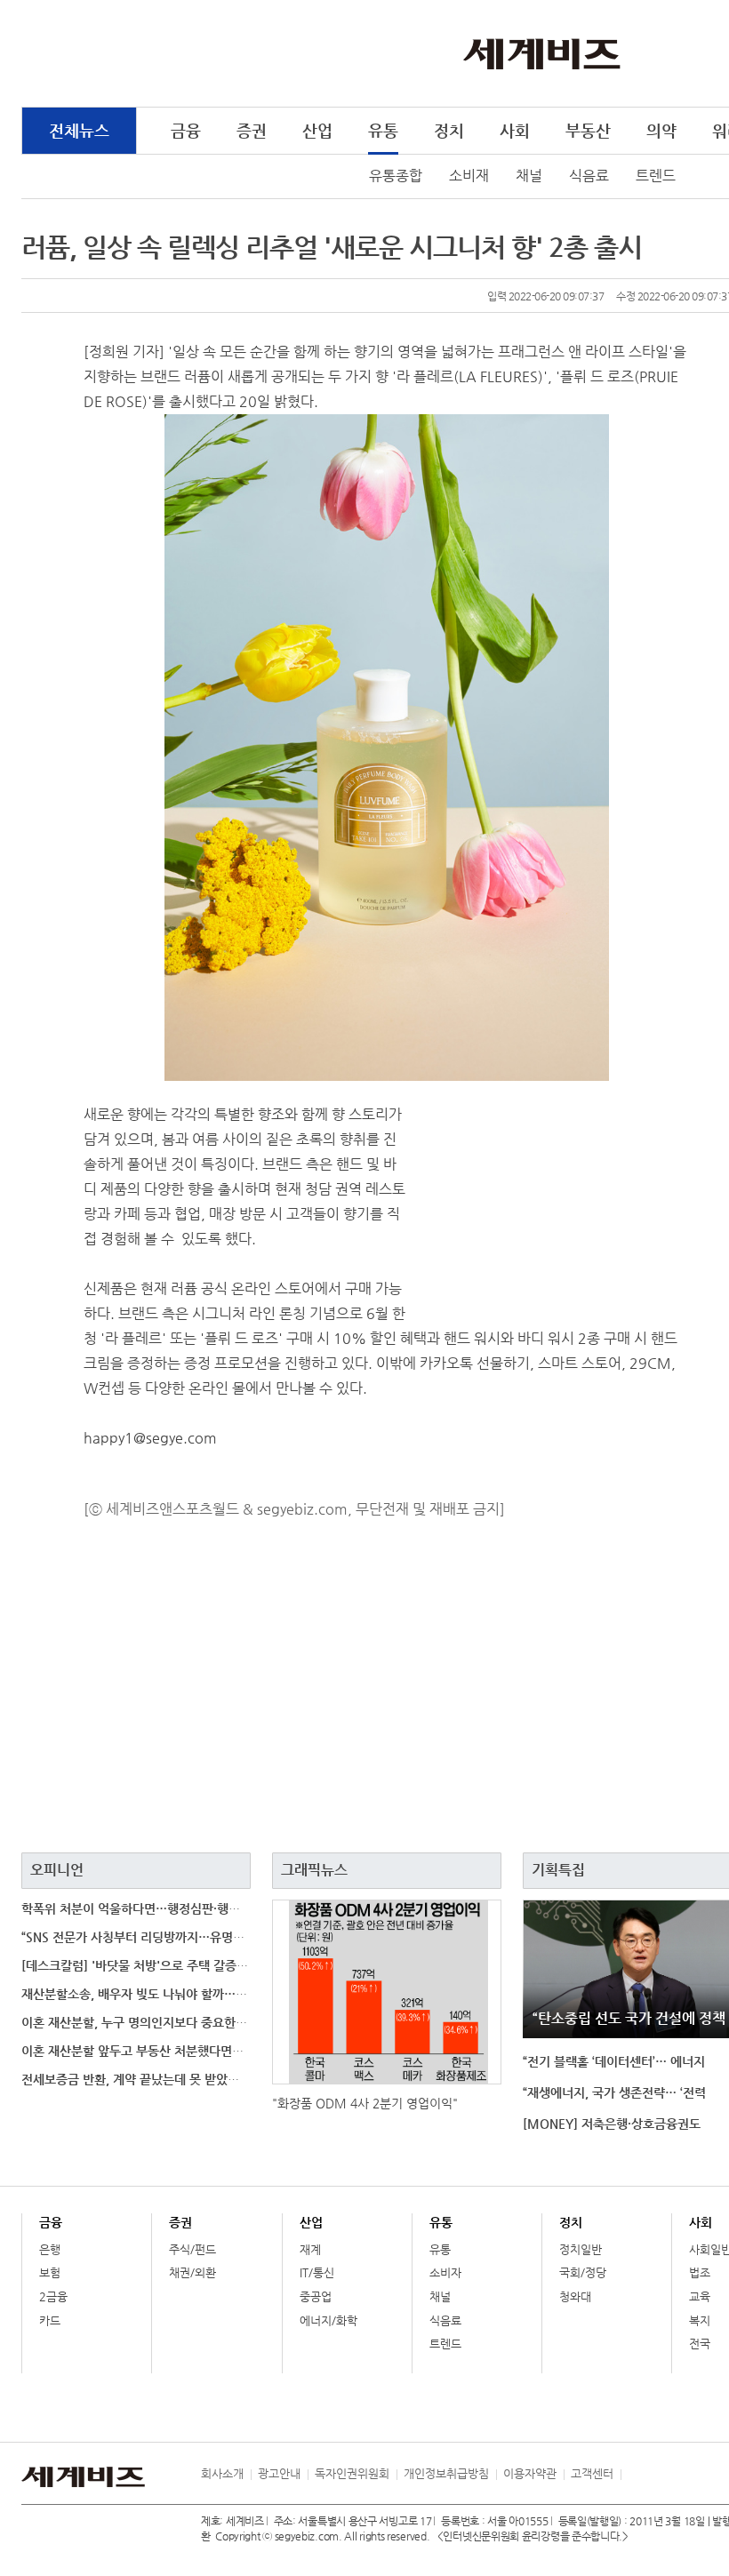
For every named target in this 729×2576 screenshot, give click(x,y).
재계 (310, 2249)
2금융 (53, 2296)
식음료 (589, 176)
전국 (700, 2344)
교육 (700, 2296)
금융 (186, 130)
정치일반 (581, 2249)
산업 (317, 130)
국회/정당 (583, 2272)
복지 (700, 2320)
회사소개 (222, 2473)
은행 (50, 2249)
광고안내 (279, 2473)
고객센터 (592, 2473)
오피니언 (57, 1870)
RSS (634, 2474)
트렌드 (656, 176)
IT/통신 (317, 2272)
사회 (515, 130)
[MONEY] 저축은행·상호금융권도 (612, 2124)
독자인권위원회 (352, 2473)
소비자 (445, 2272)
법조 (700, 2272)
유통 (383, 130)
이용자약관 (530, 2473)
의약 (661, 130)
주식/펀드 (192, 2249)
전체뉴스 (79, 130)
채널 (529, 176)
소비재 (469, 176)
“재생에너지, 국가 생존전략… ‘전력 (614, 2092)
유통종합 (396, 176)
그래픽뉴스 (314, 1870)
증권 (252, 130)
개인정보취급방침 (446, 2473)
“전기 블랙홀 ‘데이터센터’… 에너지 (614, 2061)
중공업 (316, 2296)
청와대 (575, 2296)
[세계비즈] (542, 52)
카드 (50, 2320)
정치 (449, 130)
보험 (50, 2272)
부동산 (588, 130)
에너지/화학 (328, 2320)
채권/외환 (192, 2272)
